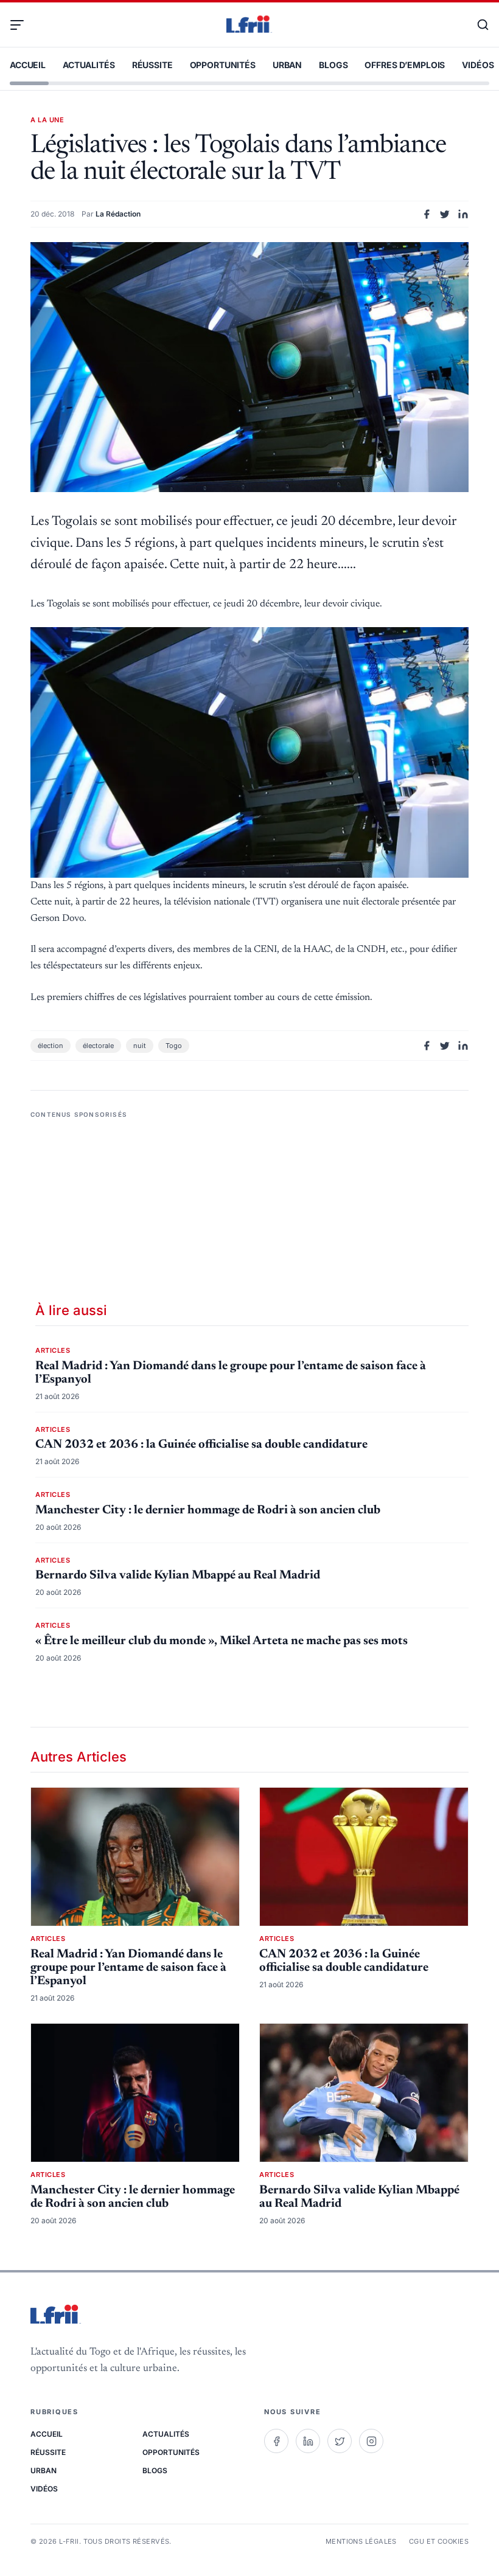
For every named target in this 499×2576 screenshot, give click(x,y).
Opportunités (223, 65)
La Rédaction (118, 214)
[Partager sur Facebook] (427, 214)
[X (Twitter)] (340, 2441)
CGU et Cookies (439, 2541)
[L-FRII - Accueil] (249, 25)
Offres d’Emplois (405, 65)
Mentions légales (361, 2541)
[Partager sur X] (445, 214)
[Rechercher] (477, 25)
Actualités (89, 65)
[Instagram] (371, 2441)
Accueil (28, 65)
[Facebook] (276, 2441)
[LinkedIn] (308, 2441)
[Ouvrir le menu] (22, 25)
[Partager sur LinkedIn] (463, 214)
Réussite (152, 65)
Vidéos (478, 65)
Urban (287, 65)
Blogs (333, 65)
